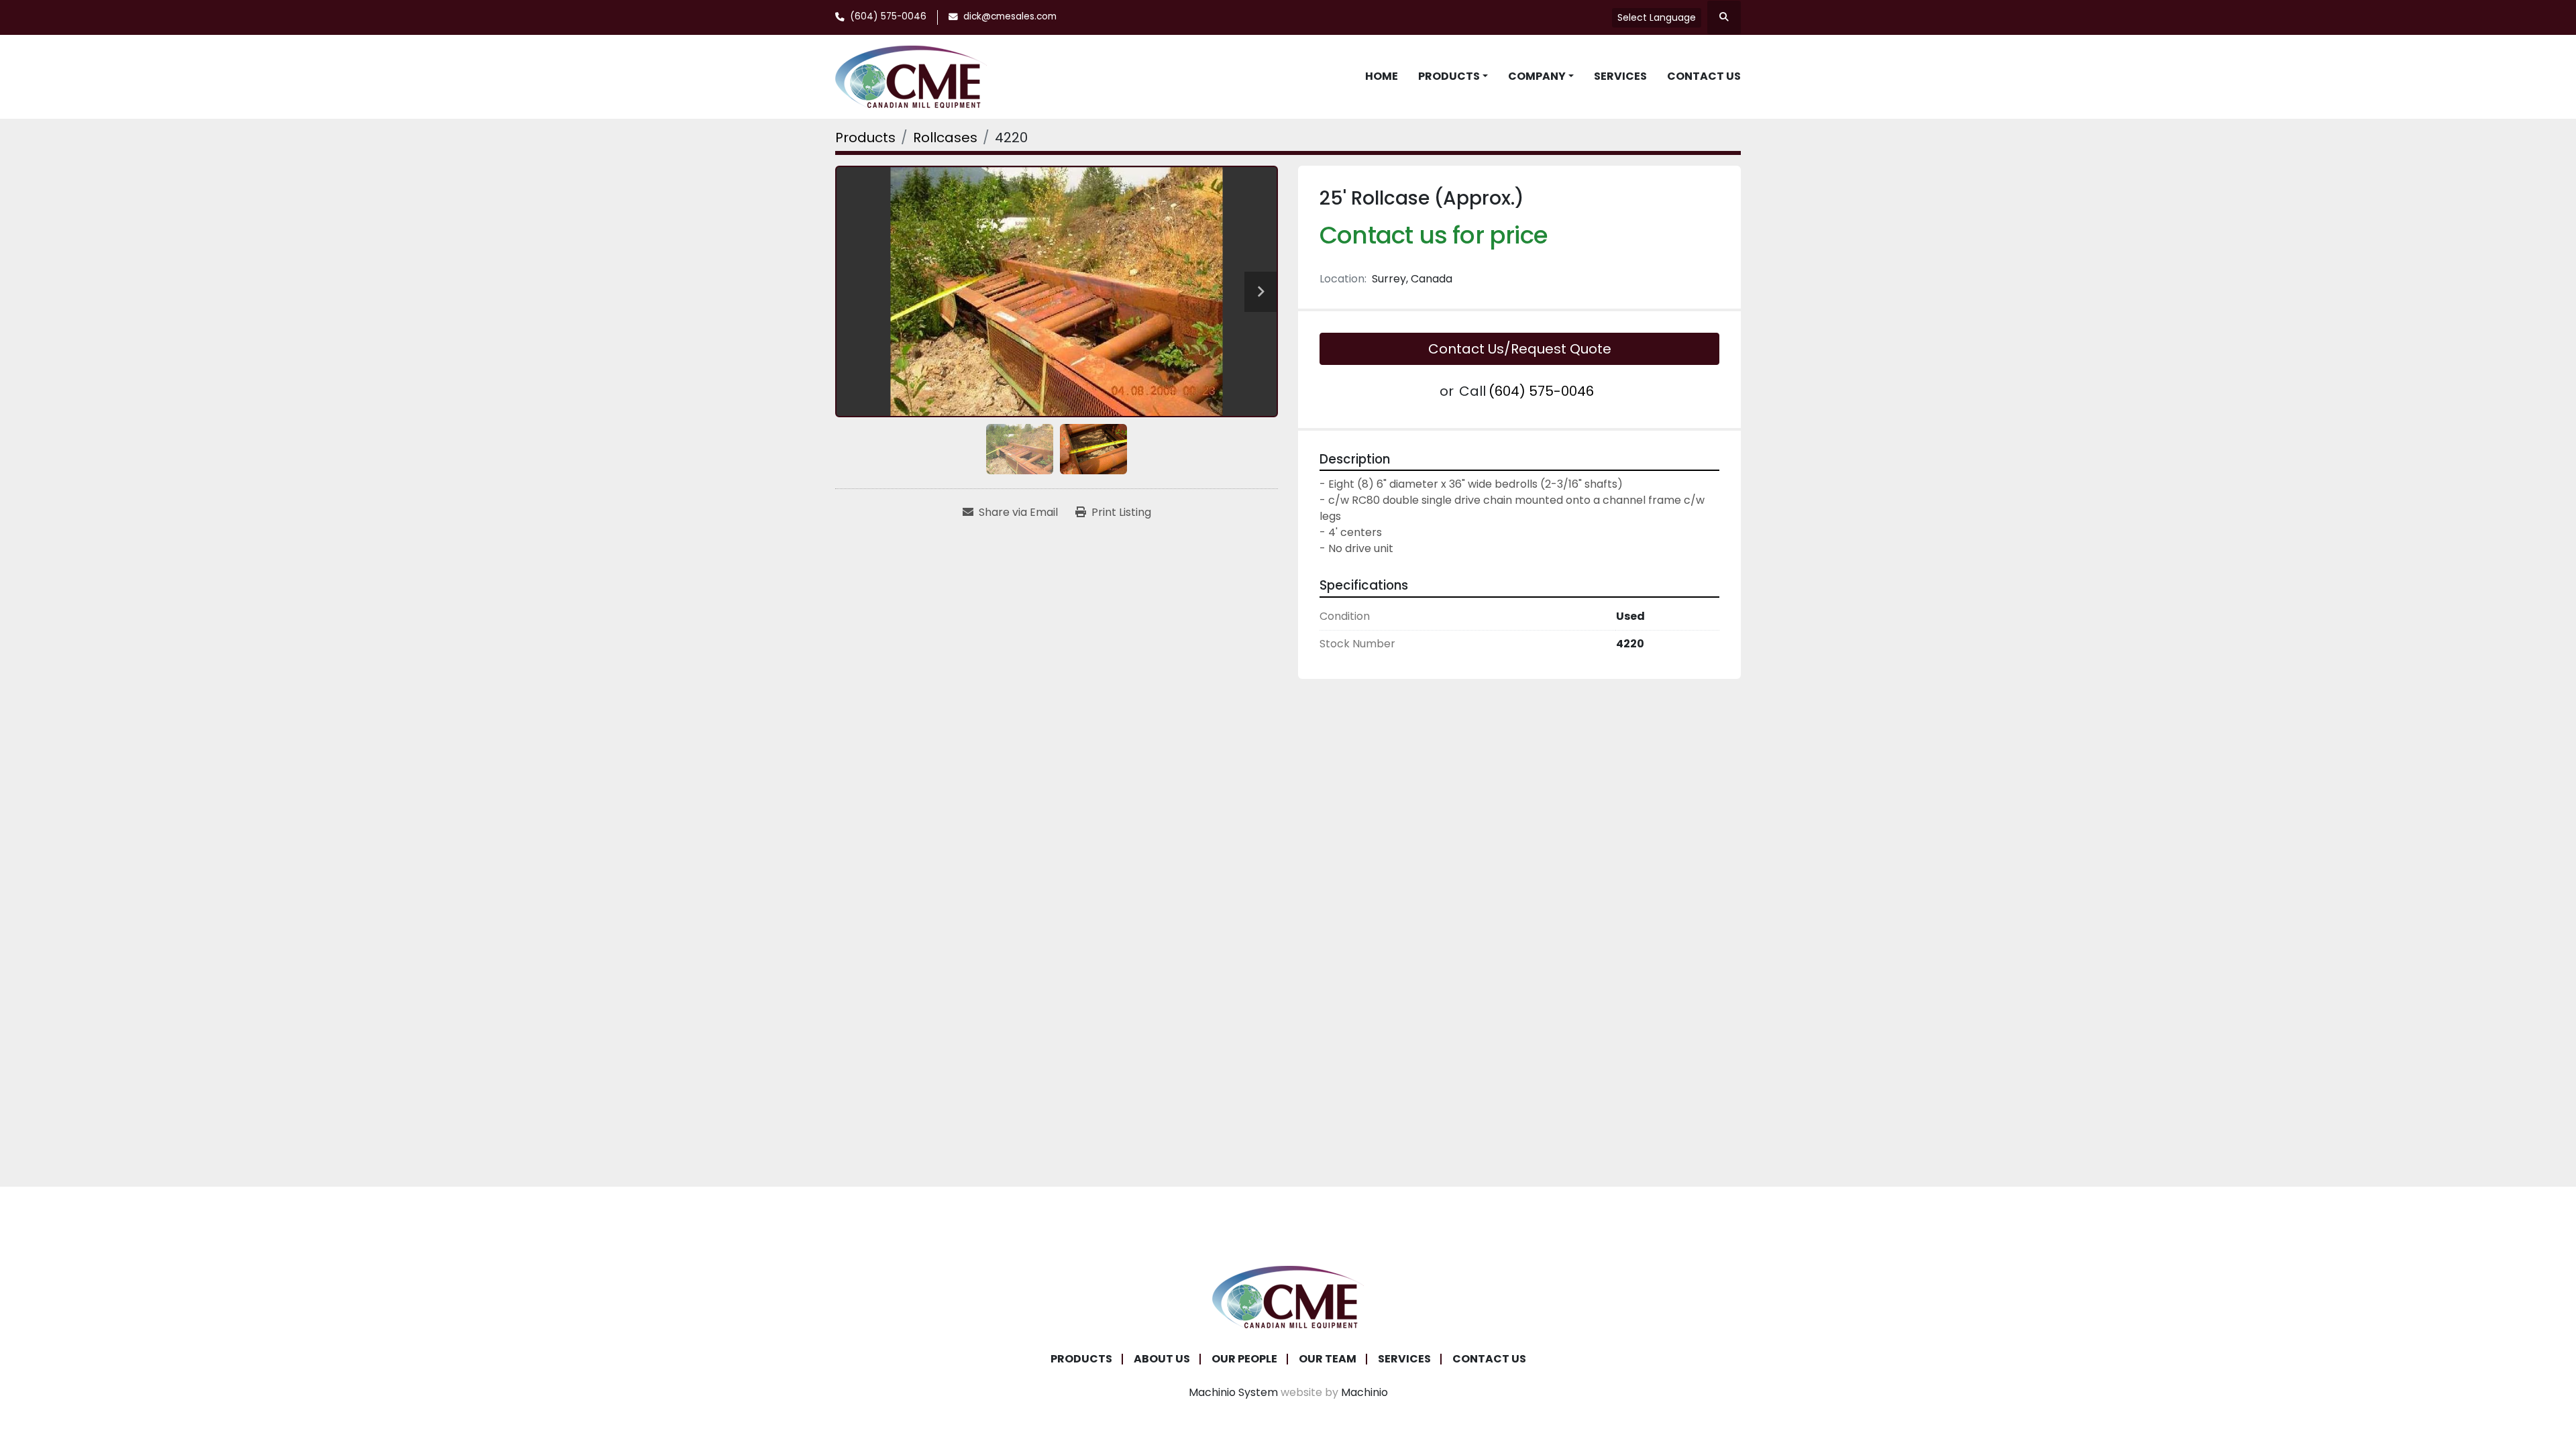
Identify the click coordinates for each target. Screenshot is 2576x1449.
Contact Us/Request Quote (1520, 349)
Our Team (1328, 1359)
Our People (1244, 1359)
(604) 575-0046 (888, 16)
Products (1449, 76)
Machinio (1364, 1392)
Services (1620, 76)
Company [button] (1537, 76)
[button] (1453, 76)
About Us (1162, 1359)
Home (1382, 76)
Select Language (1657, 17)
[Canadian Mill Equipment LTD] (1288, 1296)
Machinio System (1233, 1392)
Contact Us (1704, 76)
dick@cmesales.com (1010, 16)
